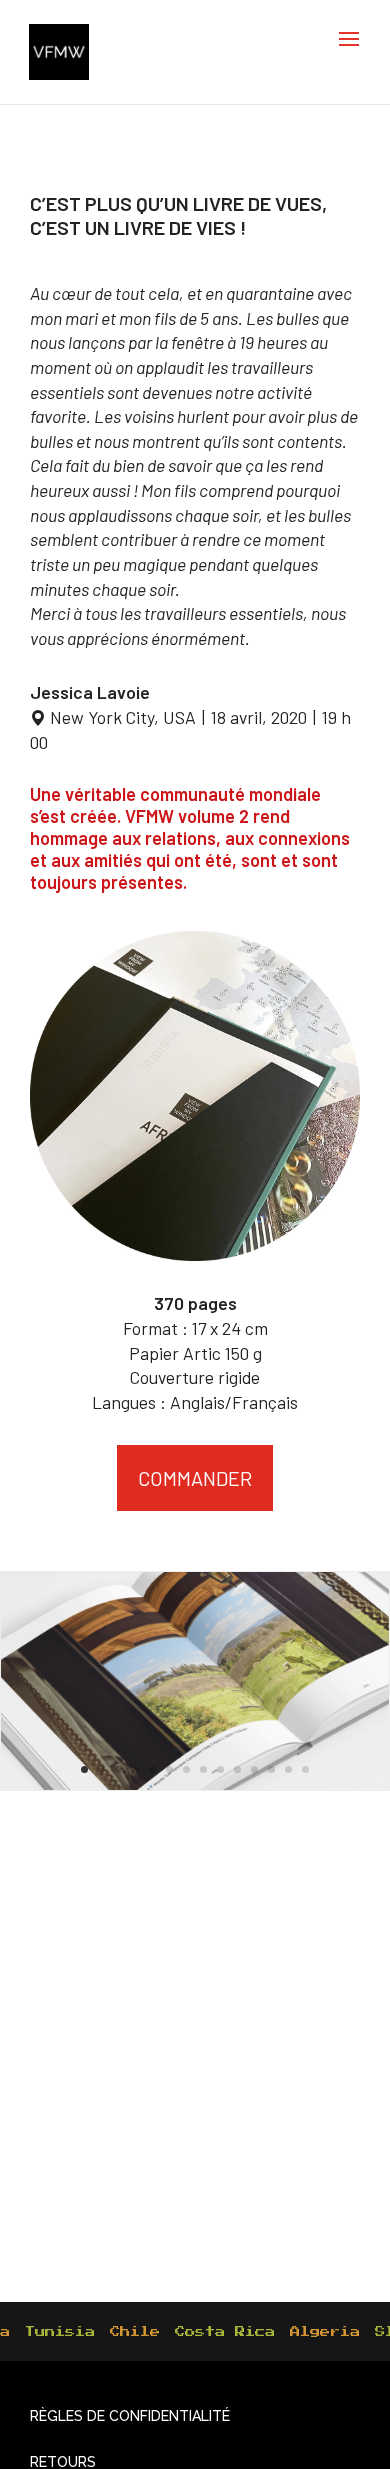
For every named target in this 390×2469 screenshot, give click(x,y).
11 (254, 1769)
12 (271, 1769)
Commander (195, 1478)
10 (237, 1769)
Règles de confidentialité (130, 2416)
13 (288, 1769)
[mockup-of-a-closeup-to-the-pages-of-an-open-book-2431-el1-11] (195, 1678)
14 (305, 1769)
